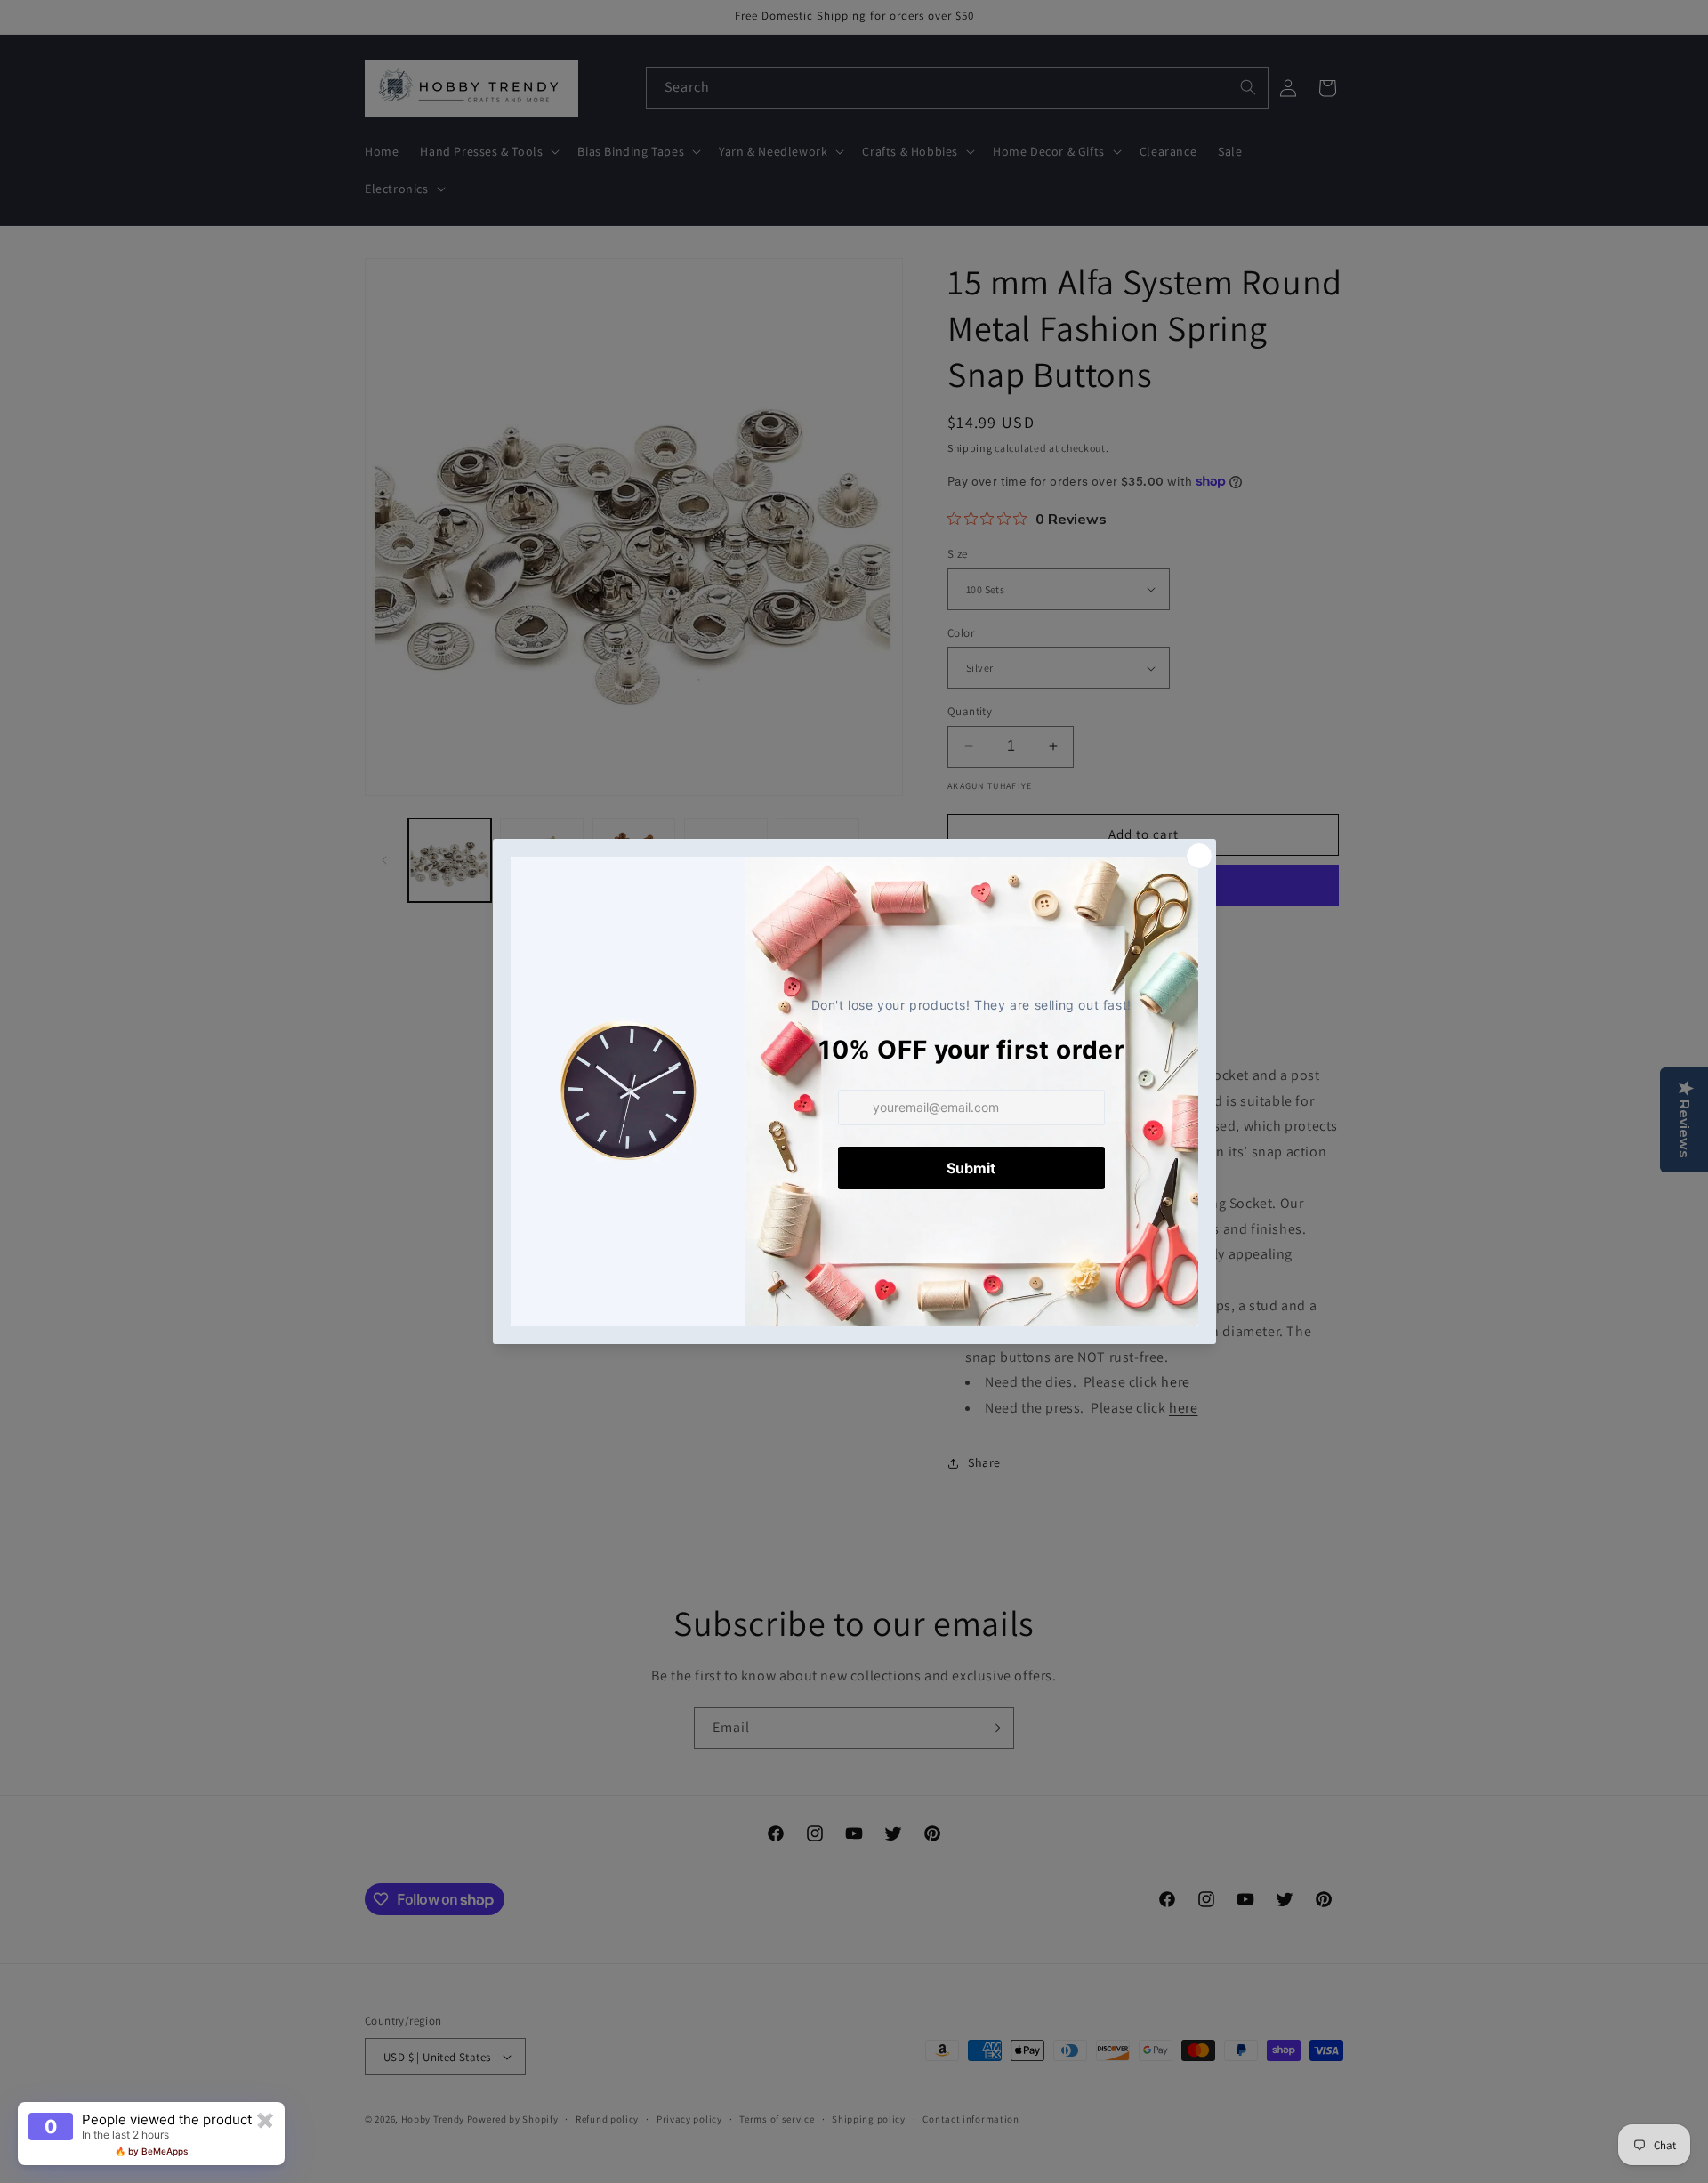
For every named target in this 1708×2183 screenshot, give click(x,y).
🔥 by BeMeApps (151, 2151)
